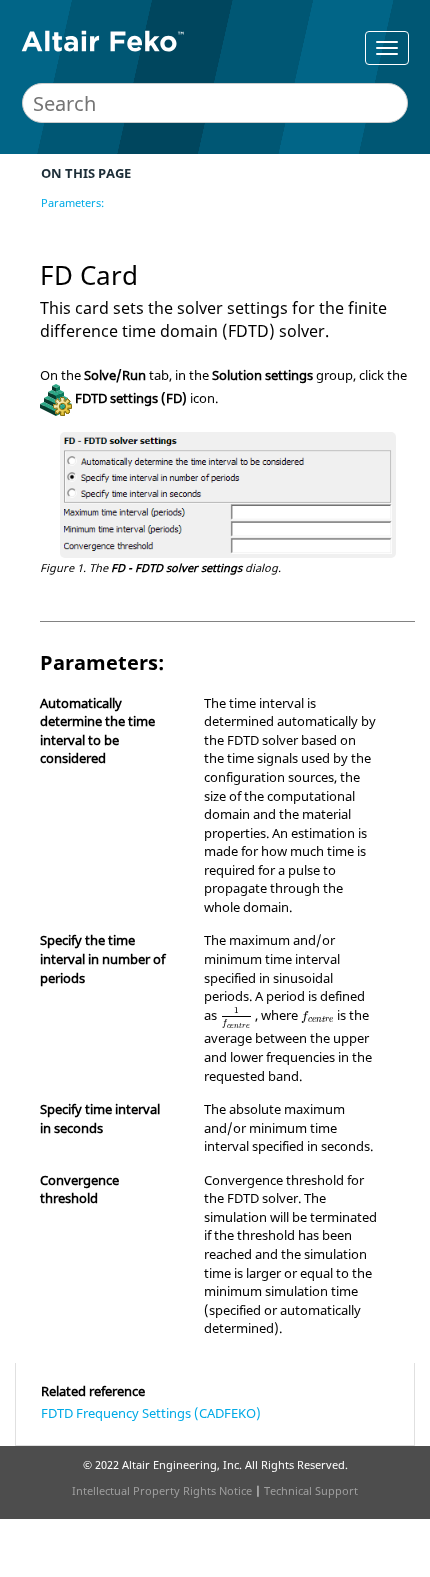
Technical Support (311, 1490)
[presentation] (236, 1018)
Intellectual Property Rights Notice (162, 1490)
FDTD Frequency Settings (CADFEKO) (151, 1413)
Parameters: (72, 202)
